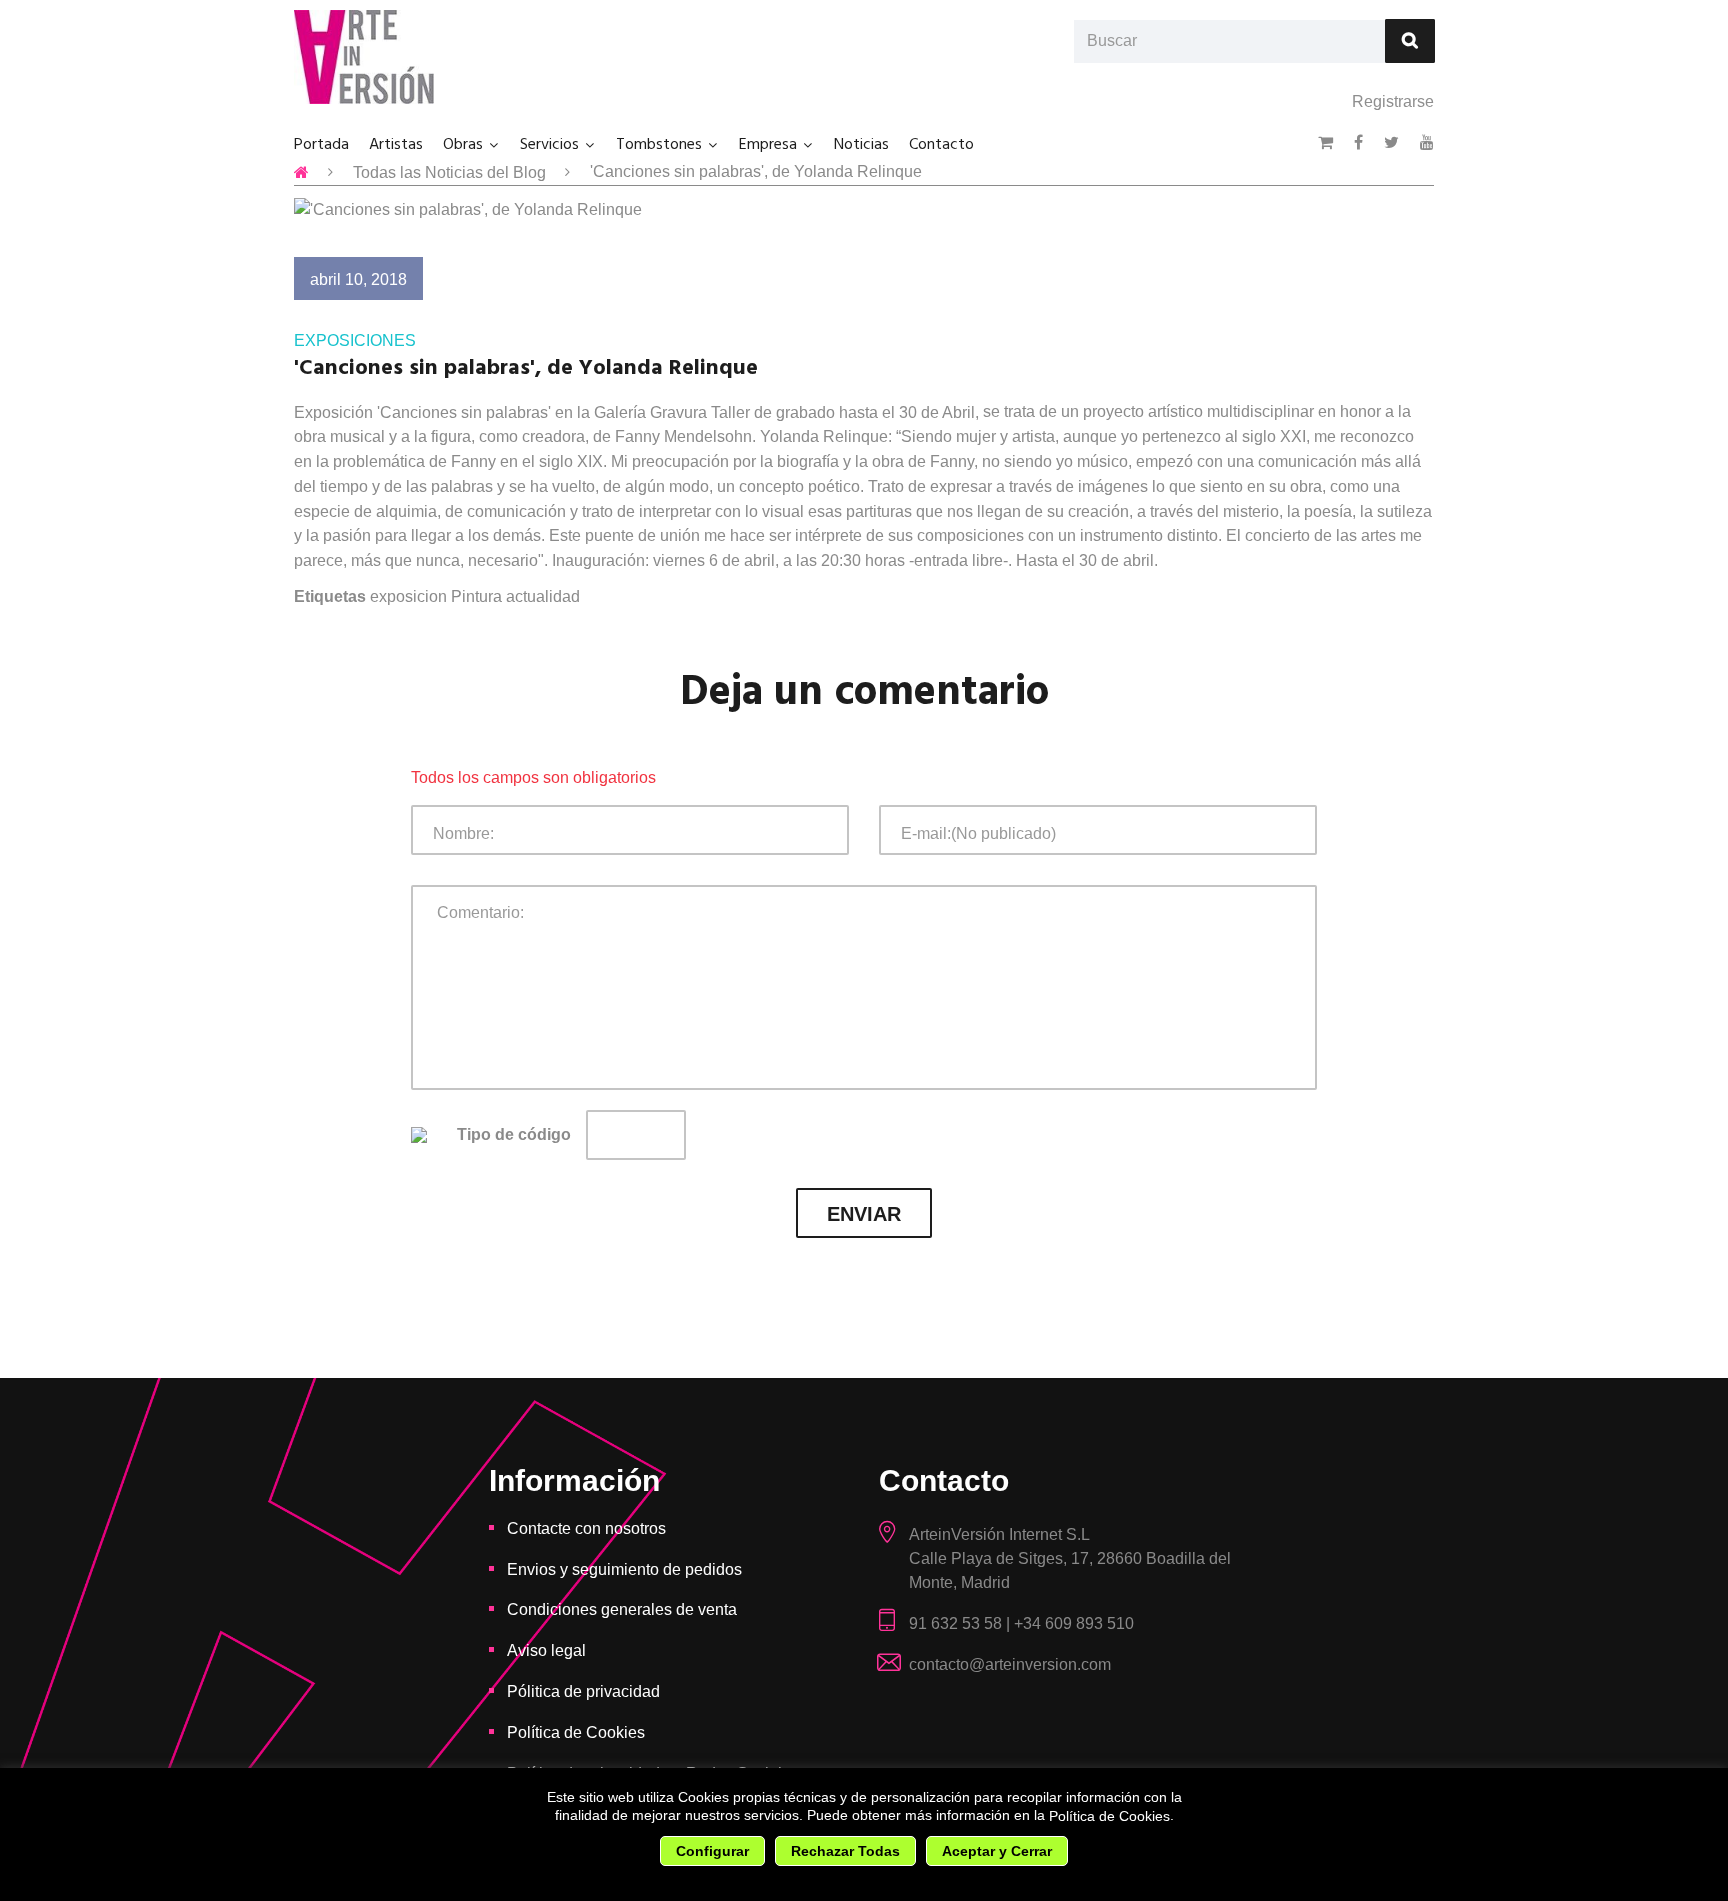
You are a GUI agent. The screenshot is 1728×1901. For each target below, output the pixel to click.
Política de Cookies (1109, 1817)
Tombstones (659, 145)
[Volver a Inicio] (301, 172)
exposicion (408, 596)
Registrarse (1393, 101)
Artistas (396, 145)
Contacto (941, 145)
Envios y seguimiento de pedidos (624, 1569)
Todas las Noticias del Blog (449, 172)
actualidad (543, 596)
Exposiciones (355, 340)
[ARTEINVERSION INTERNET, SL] (364, 57)
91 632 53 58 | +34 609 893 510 (1021, 1623)
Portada (321, 145)
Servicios (549, 145)
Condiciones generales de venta (622, 1609)
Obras (463, 145)
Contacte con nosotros (586, 1528)
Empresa (768, 145)
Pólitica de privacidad (583, 1691)
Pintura (476, 596)
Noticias (861, 145)
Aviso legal (546, 1650)
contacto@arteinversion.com (1010, 1664)
